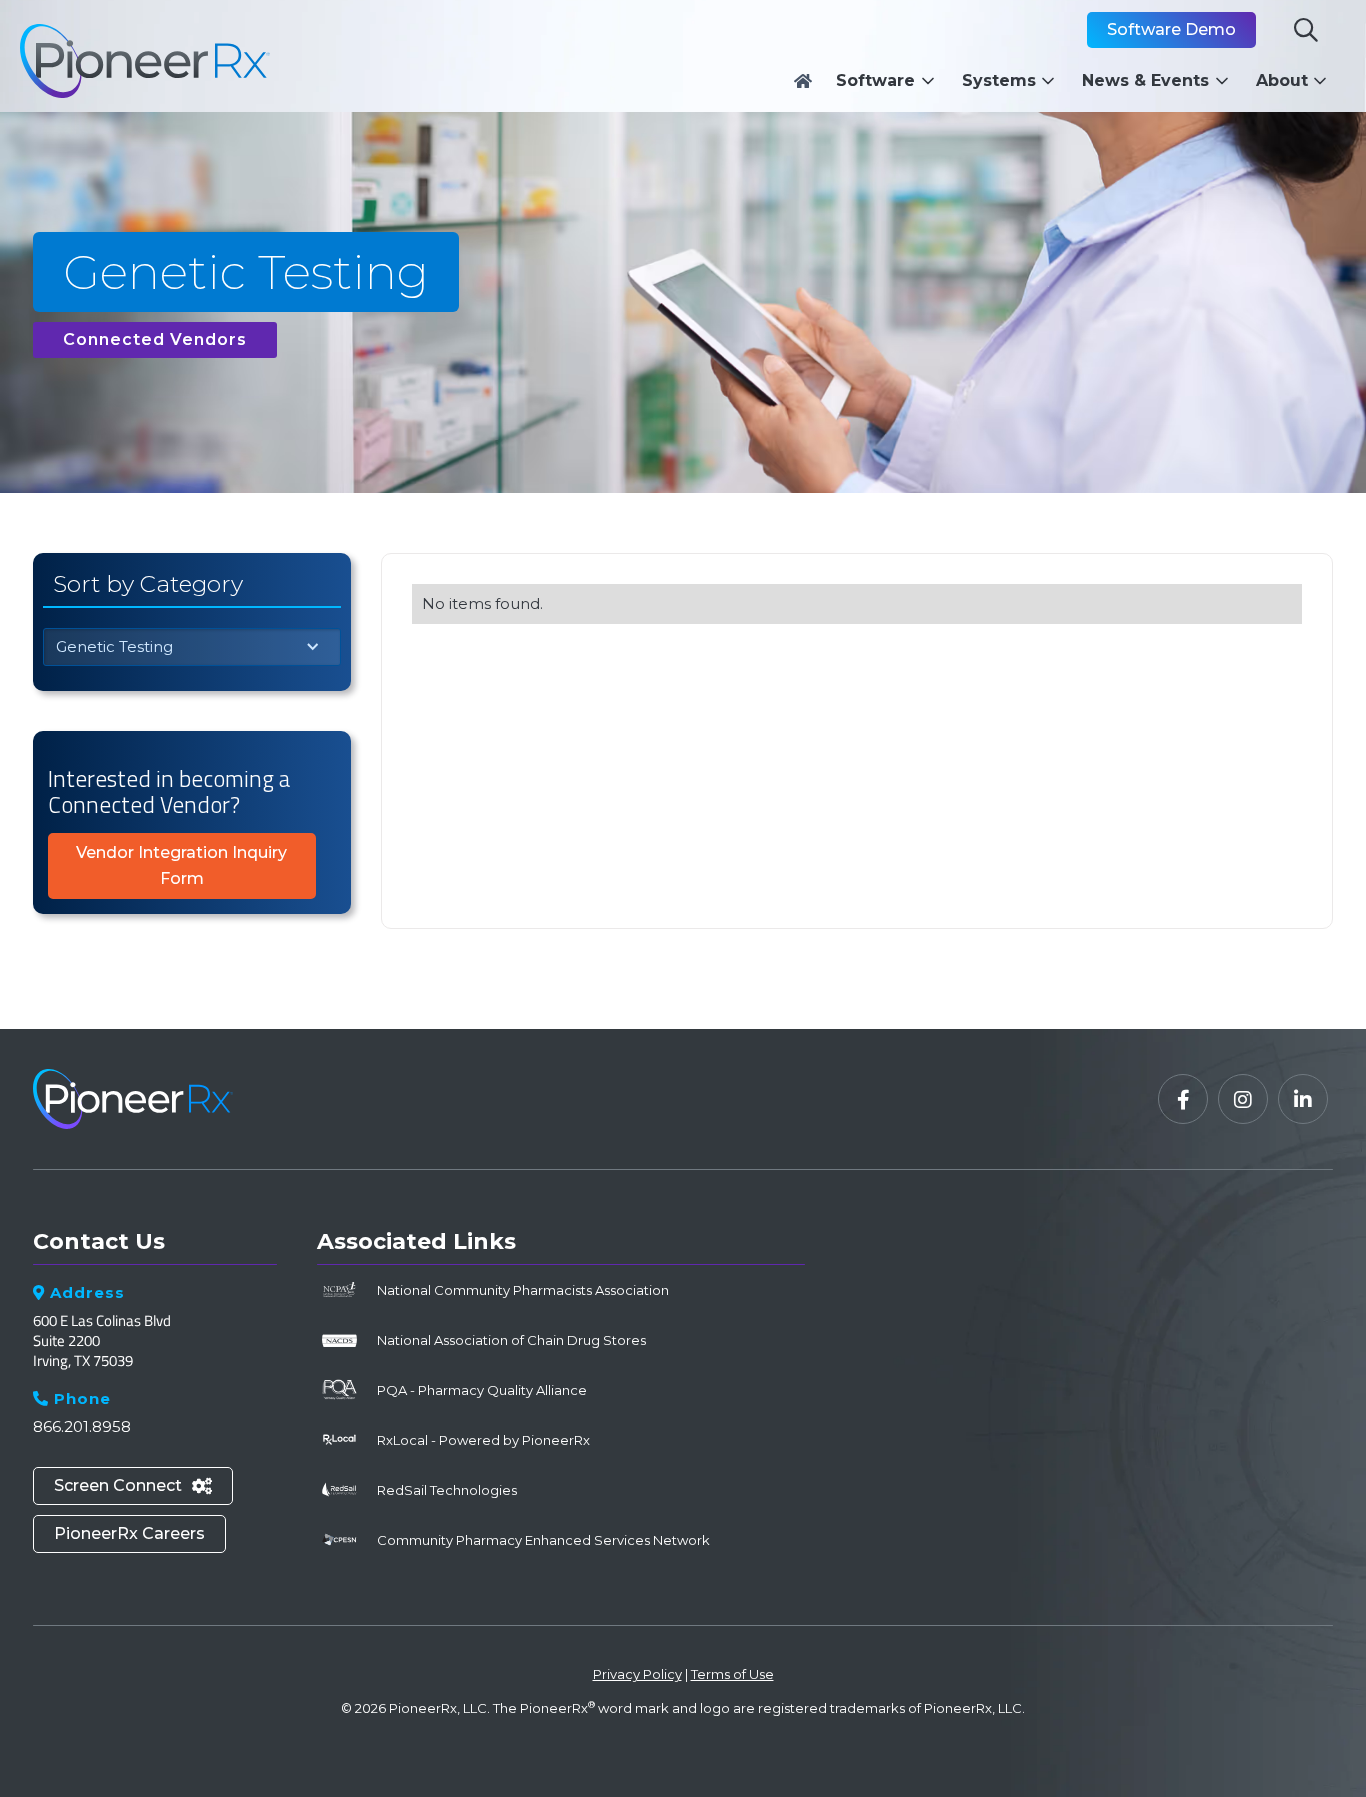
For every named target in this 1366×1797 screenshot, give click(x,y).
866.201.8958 (82, 1426)
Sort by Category (148, 584)
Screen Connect (133, 1485)
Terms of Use (732, 1674)
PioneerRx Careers (129, 1533)
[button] (890, 81)
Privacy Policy (637, 1674)
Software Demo (1171, 29)
